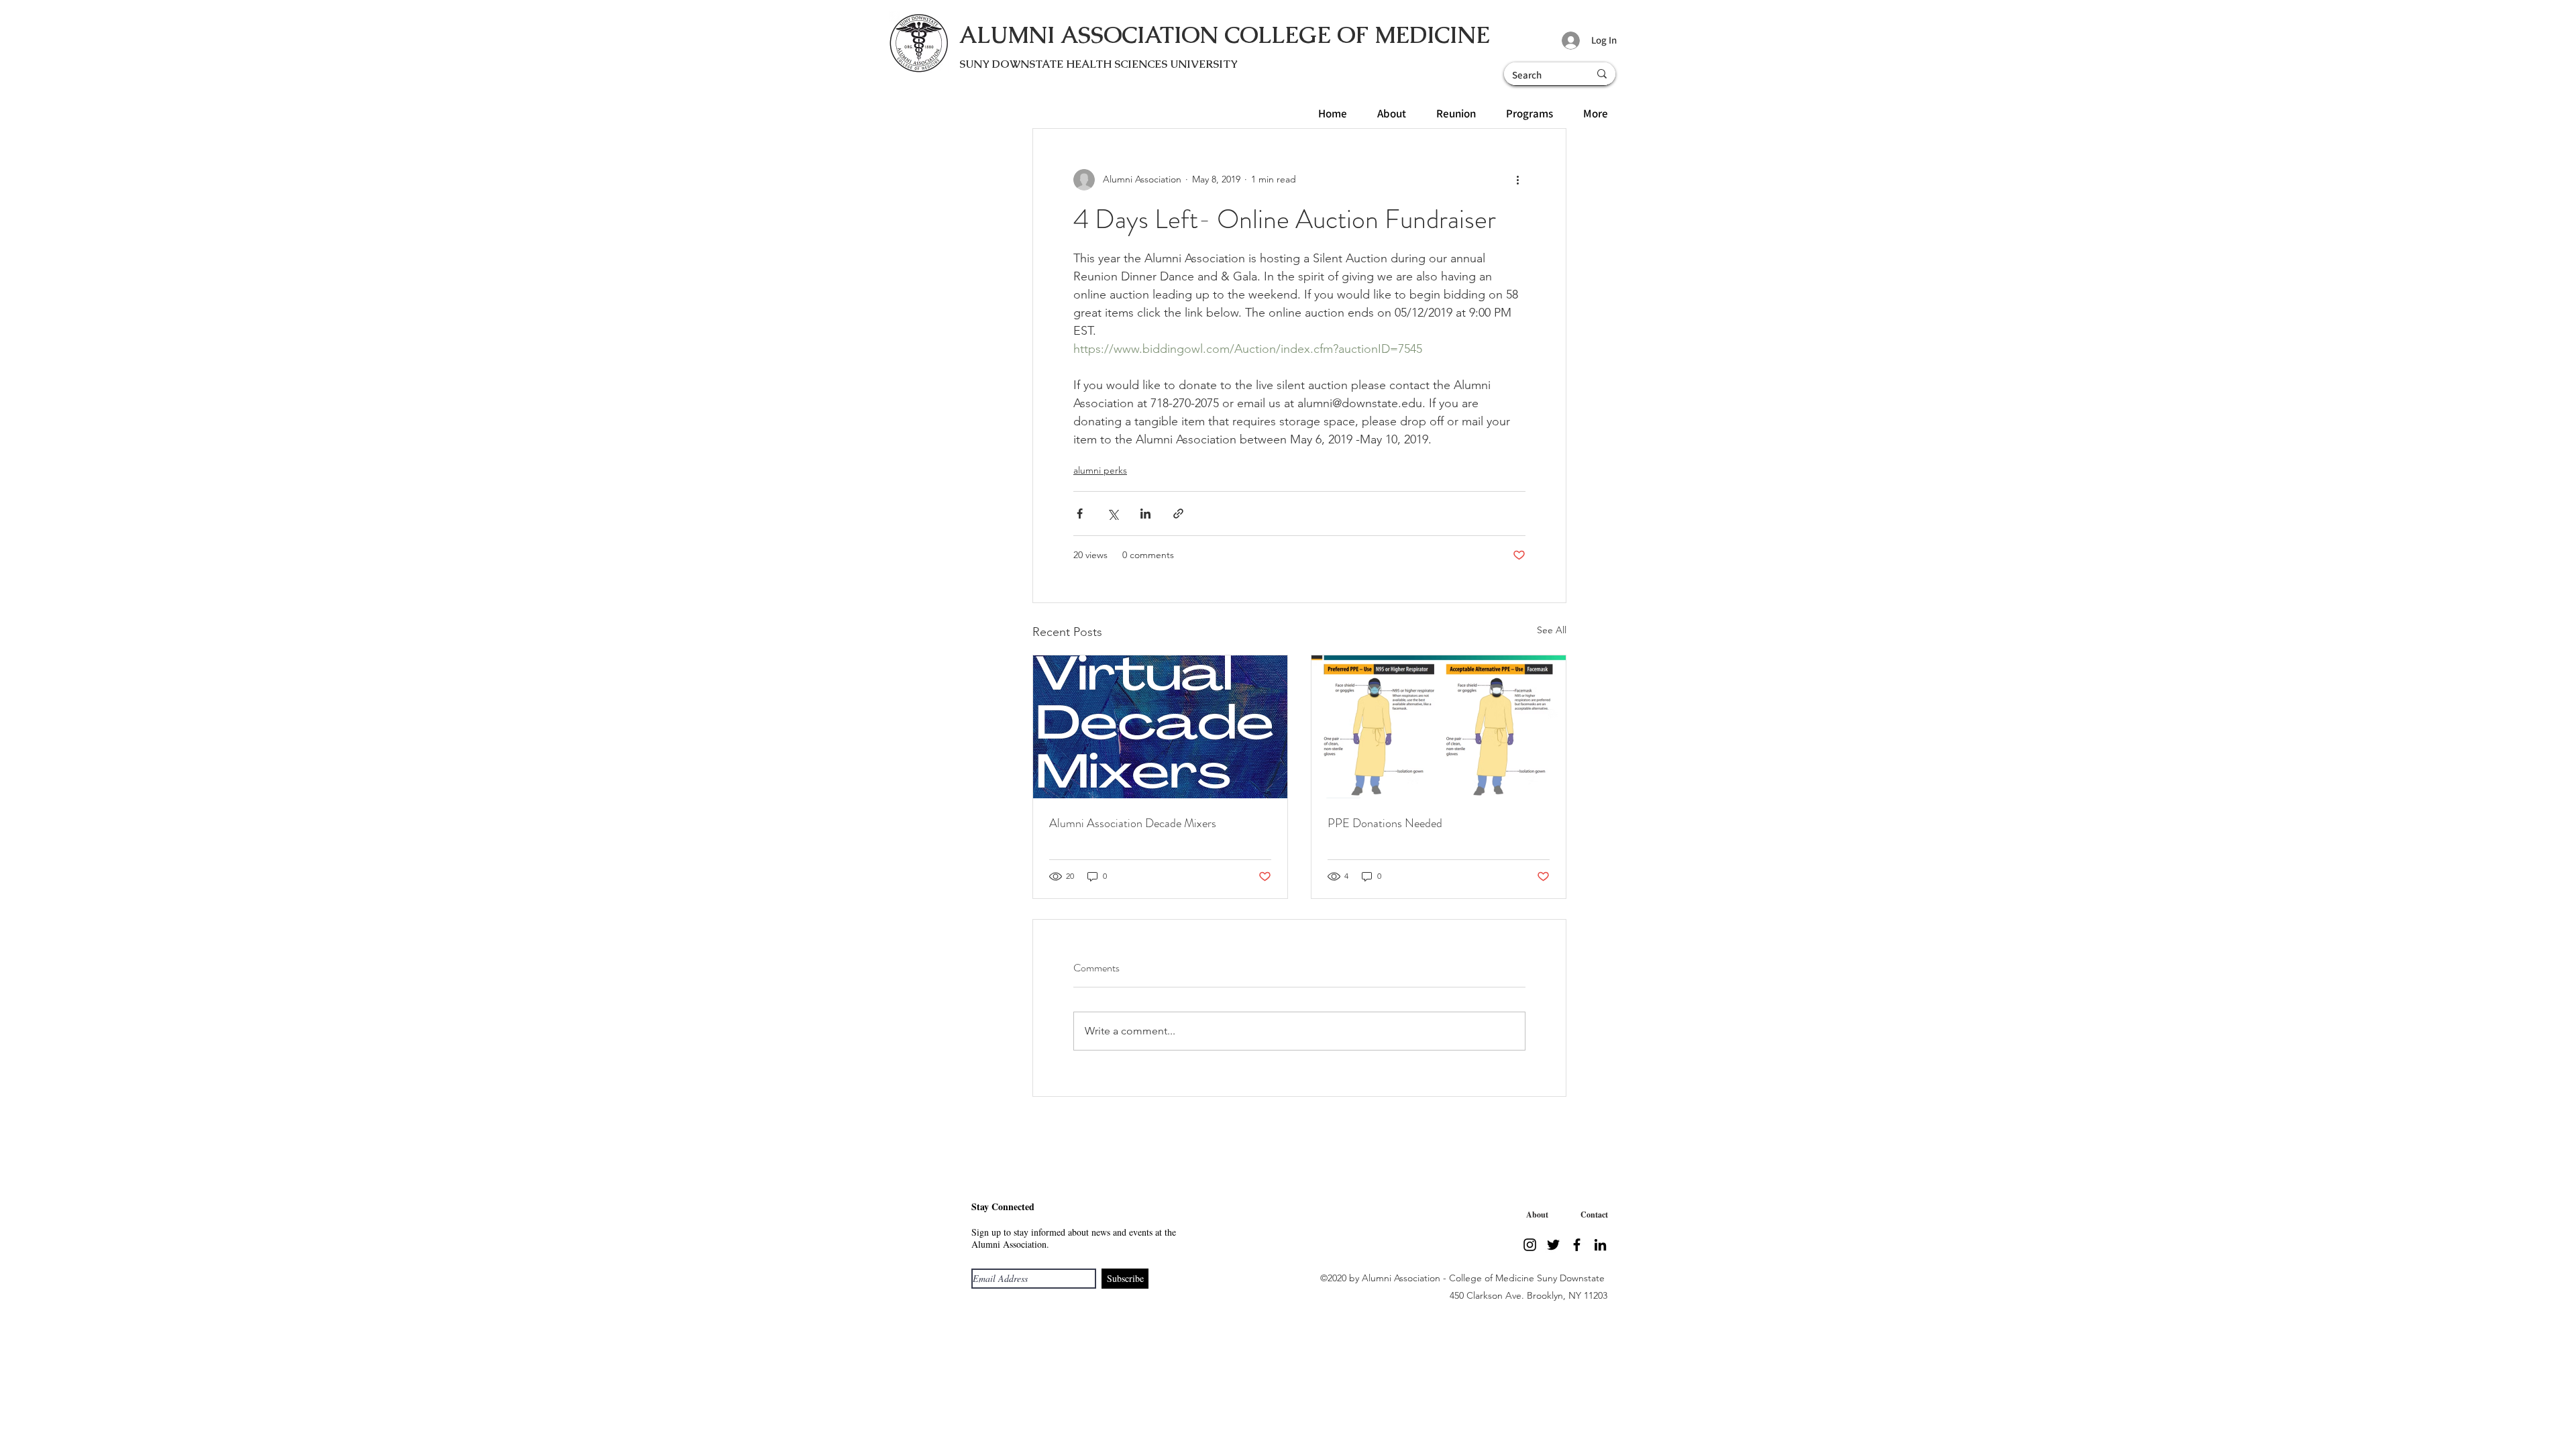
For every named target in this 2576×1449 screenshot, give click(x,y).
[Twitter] (1553, 1245)
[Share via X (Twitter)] (1113, 514)
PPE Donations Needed (1385, 823)
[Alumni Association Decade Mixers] (1160, 727)
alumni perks (1100, 470)
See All (1552, 630)
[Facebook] (1577, 1245)
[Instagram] (1530, 1245)
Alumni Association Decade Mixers (1133, 823)
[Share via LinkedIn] (1145, 514)
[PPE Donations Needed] (1439, 727)
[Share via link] (1178, 514)
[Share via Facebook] (1080, 514)
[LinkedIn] (1600, 1245)
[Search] (1602, 74)
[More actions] (1517, 180)
